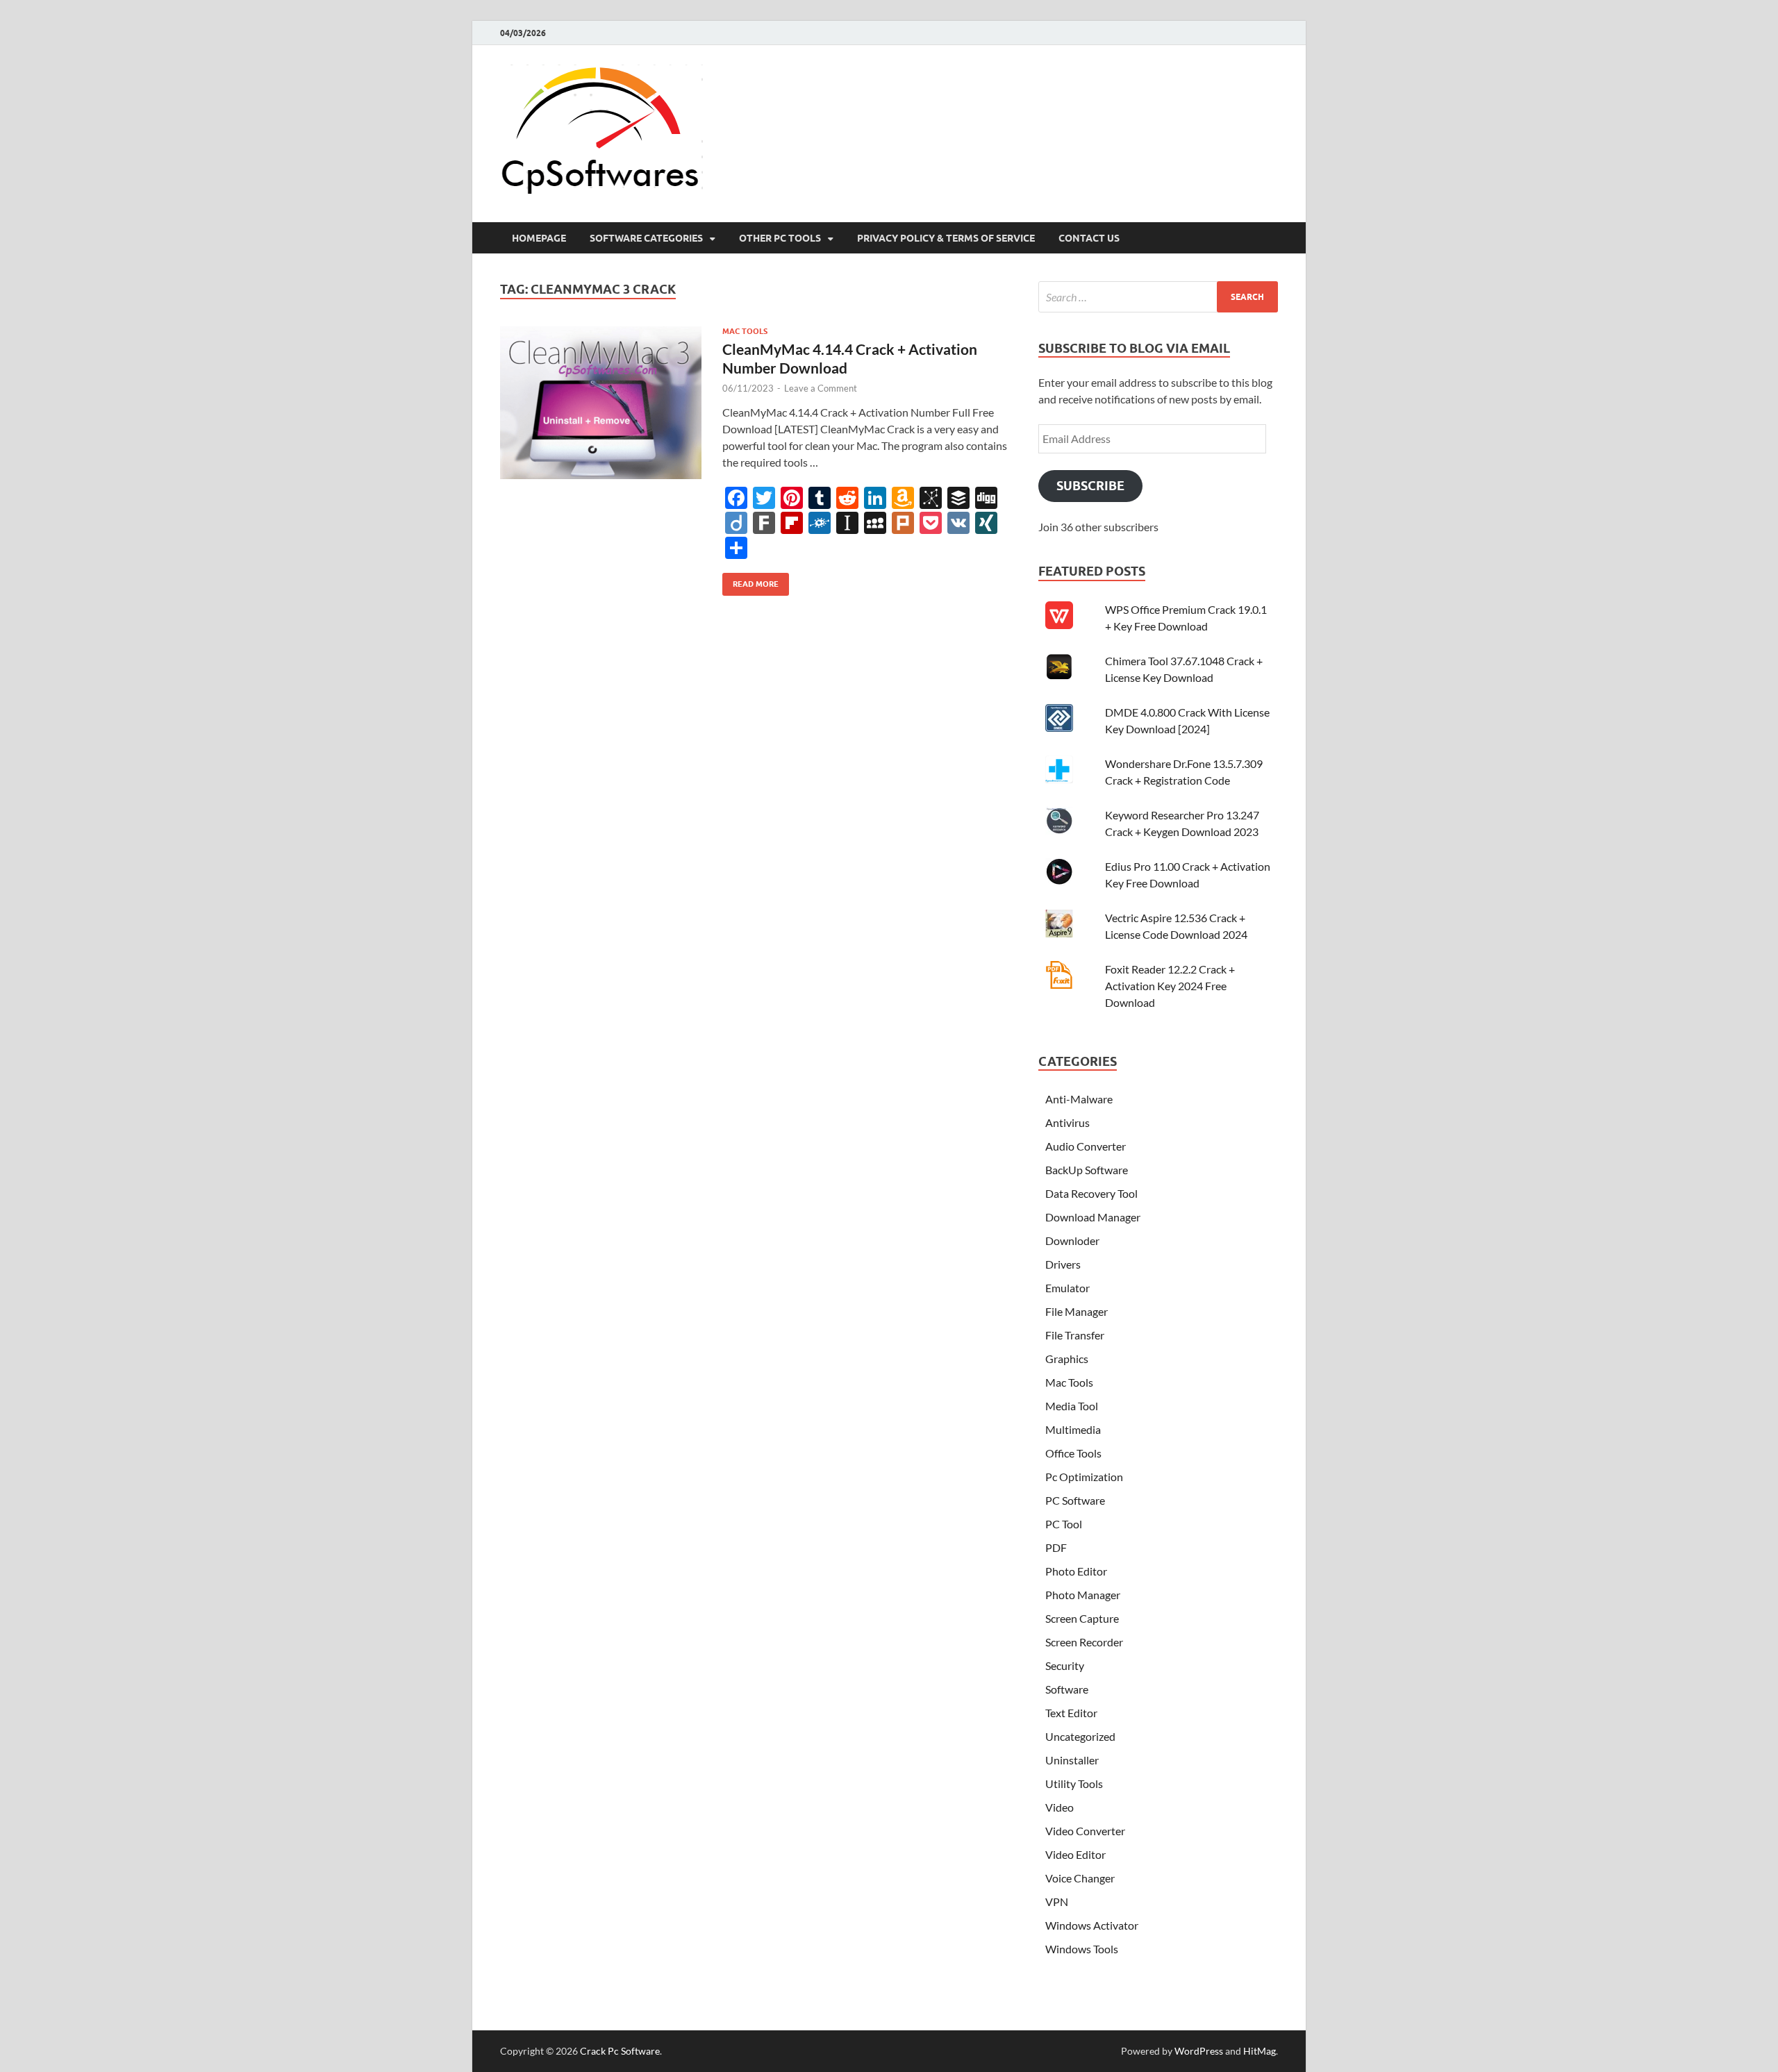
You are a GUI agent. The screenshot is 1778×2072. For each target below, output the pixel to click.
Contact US (1089, 238)
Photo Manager (1083, 1595)
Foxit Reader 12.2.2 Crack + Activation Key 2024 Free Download (1170, 986)
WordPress (1199, 2051)
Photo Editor (1076, 1571)
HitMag (1260, 2051)
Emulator (1067, 1288)
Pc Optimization (1084, 1477)
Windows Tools (1082, 1949)
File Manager (1077, 1311)
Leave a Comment (821, 388)
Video (1060, 1807)
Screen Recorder (1084, 1642)
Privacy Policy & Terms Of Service (946, 238)
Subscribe (1090, 486)
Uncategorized (1080, 1736)
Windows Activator (1092, 1925)
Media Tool (1072, 1406)
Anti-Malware (1079, 1099)
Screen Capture (1082, 1618)
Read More (750, 581)
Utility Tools (1074, 1783)
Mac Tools (745, 331)
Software (1067, 1689)
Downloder (1072, 1240)
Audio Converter (1086, 1146)
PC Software (1075, 1500)
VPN (1057, 1902)
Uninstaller (1072, 1760)
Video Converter (1085, 1831)
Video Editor (1075, 1854)
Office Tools (1073, 1453)
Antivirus (1067, 1122)
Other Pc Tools (780, 238)
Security (1065, 1665)
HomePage (539, 238)
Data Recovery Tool (1091, 1193)
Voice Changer (1080, 1878)
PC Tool (1064, 1524)
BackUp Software (1087, 1170)
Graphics (1067, 1359)
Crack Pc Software (620, 2051)
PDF (1056, 1547)
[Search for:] (1158, 297)
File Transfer (1075, 1335)
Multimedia (1073, 1429)
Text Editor (1071, 1713)
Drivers (1063, 1264)
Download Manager (1093, 1217)
